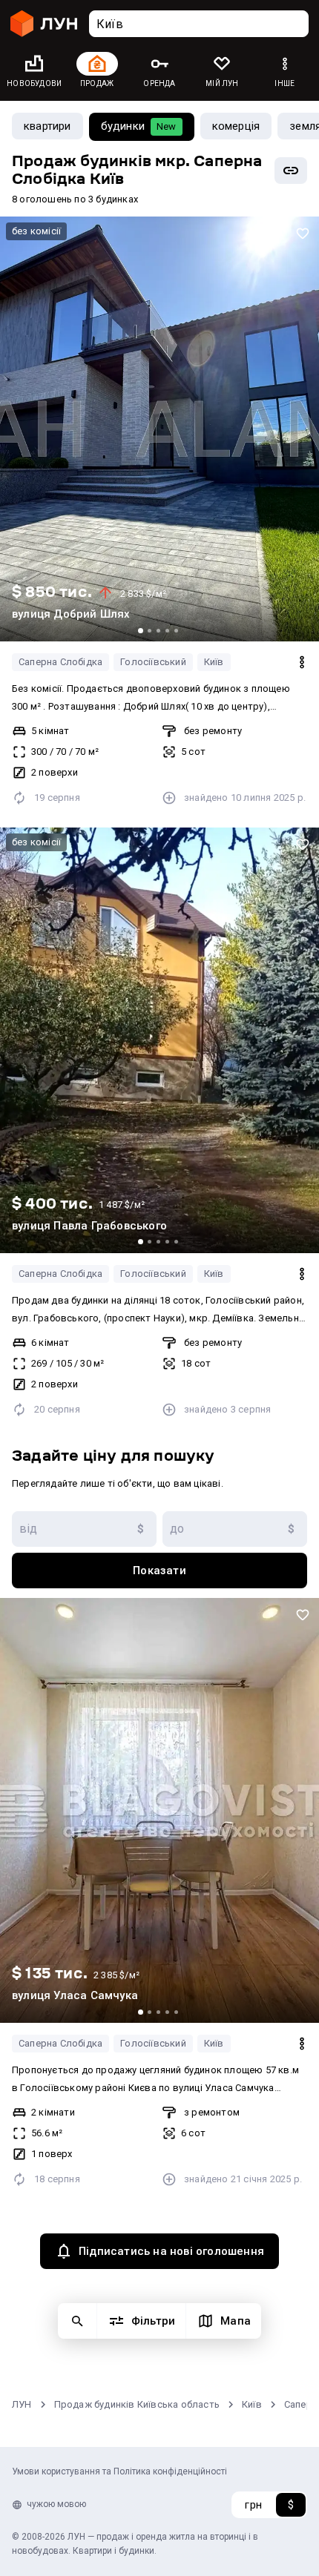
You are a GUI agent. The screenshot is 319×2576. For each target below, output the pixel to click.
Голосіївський (153, 662)
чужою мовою (56, 2504)
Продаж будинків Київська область (137, 2404)
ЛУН (22, 2404)
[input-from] (84, 1529)
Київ (214, 662)
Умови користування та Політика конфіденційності (119, 2471)
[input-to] (235, 1529)
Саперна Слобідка (60, 662)
